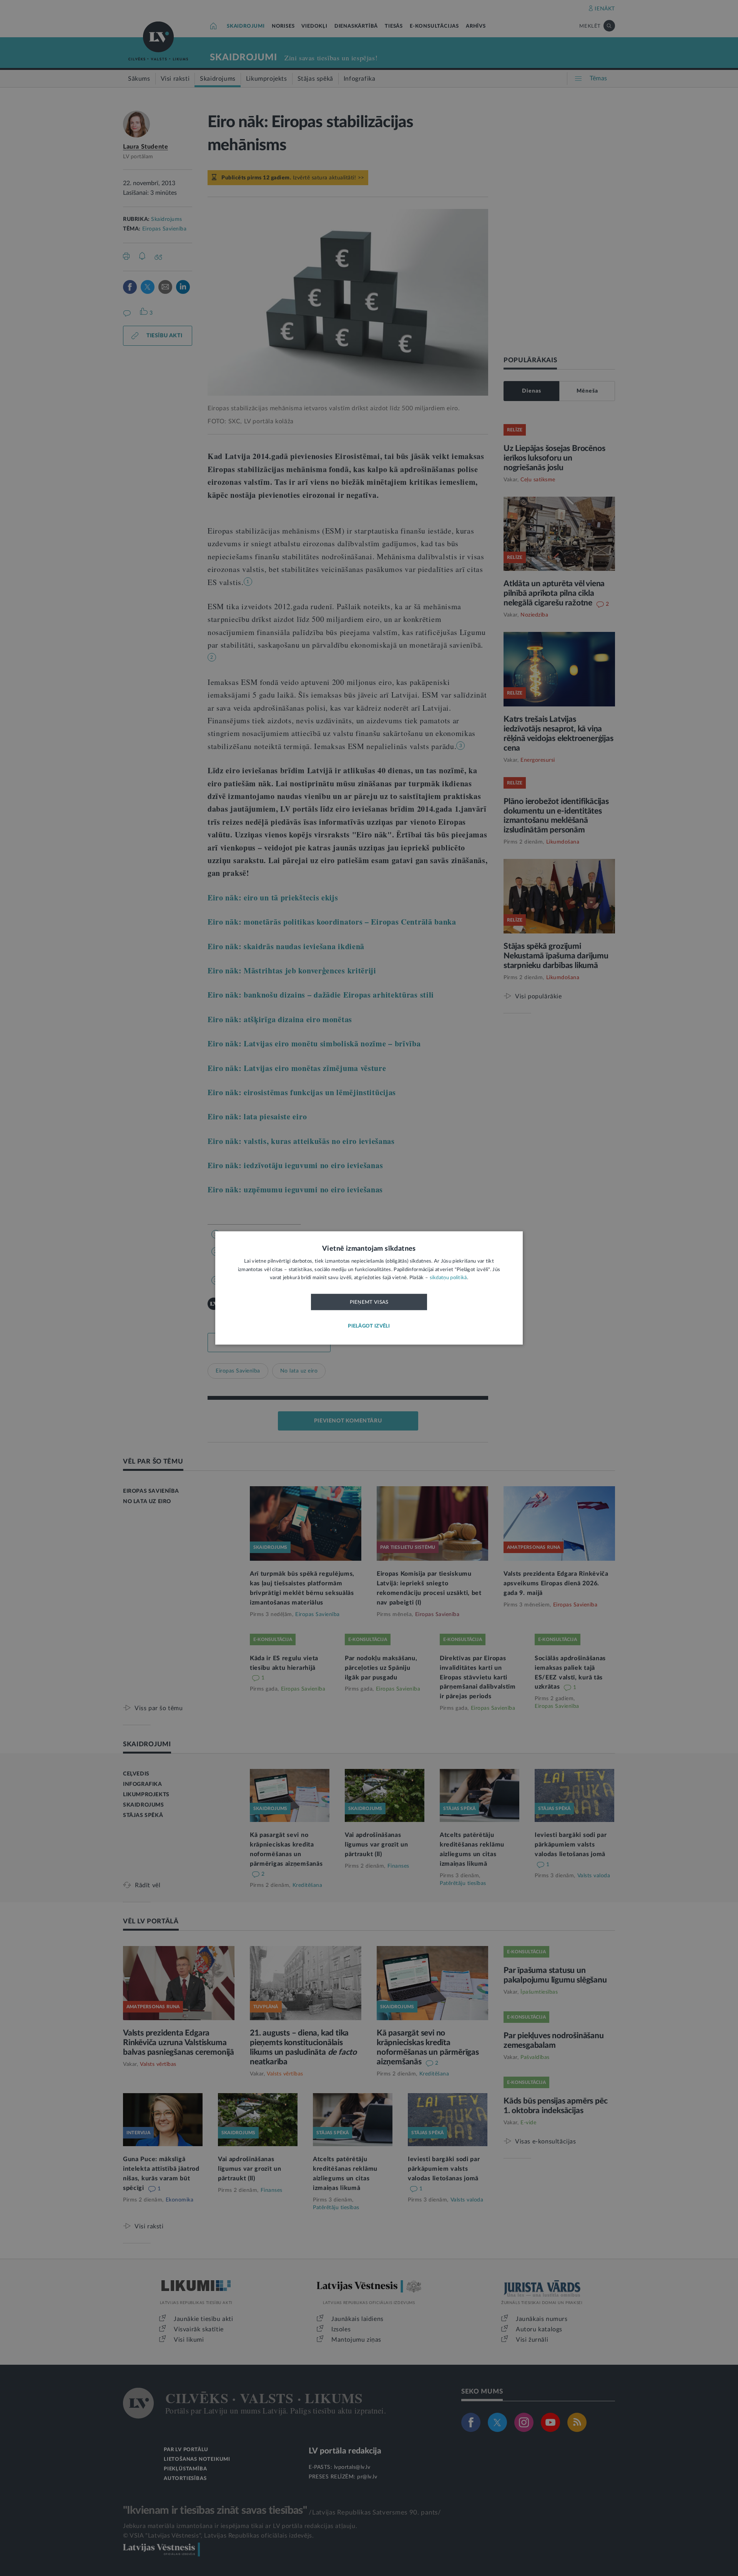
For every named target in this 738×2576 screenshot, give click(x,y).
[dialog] (369, 1288)
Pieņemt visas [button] (369, 1302)
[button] (369, 1327)
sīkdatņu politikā (448, 1278)
